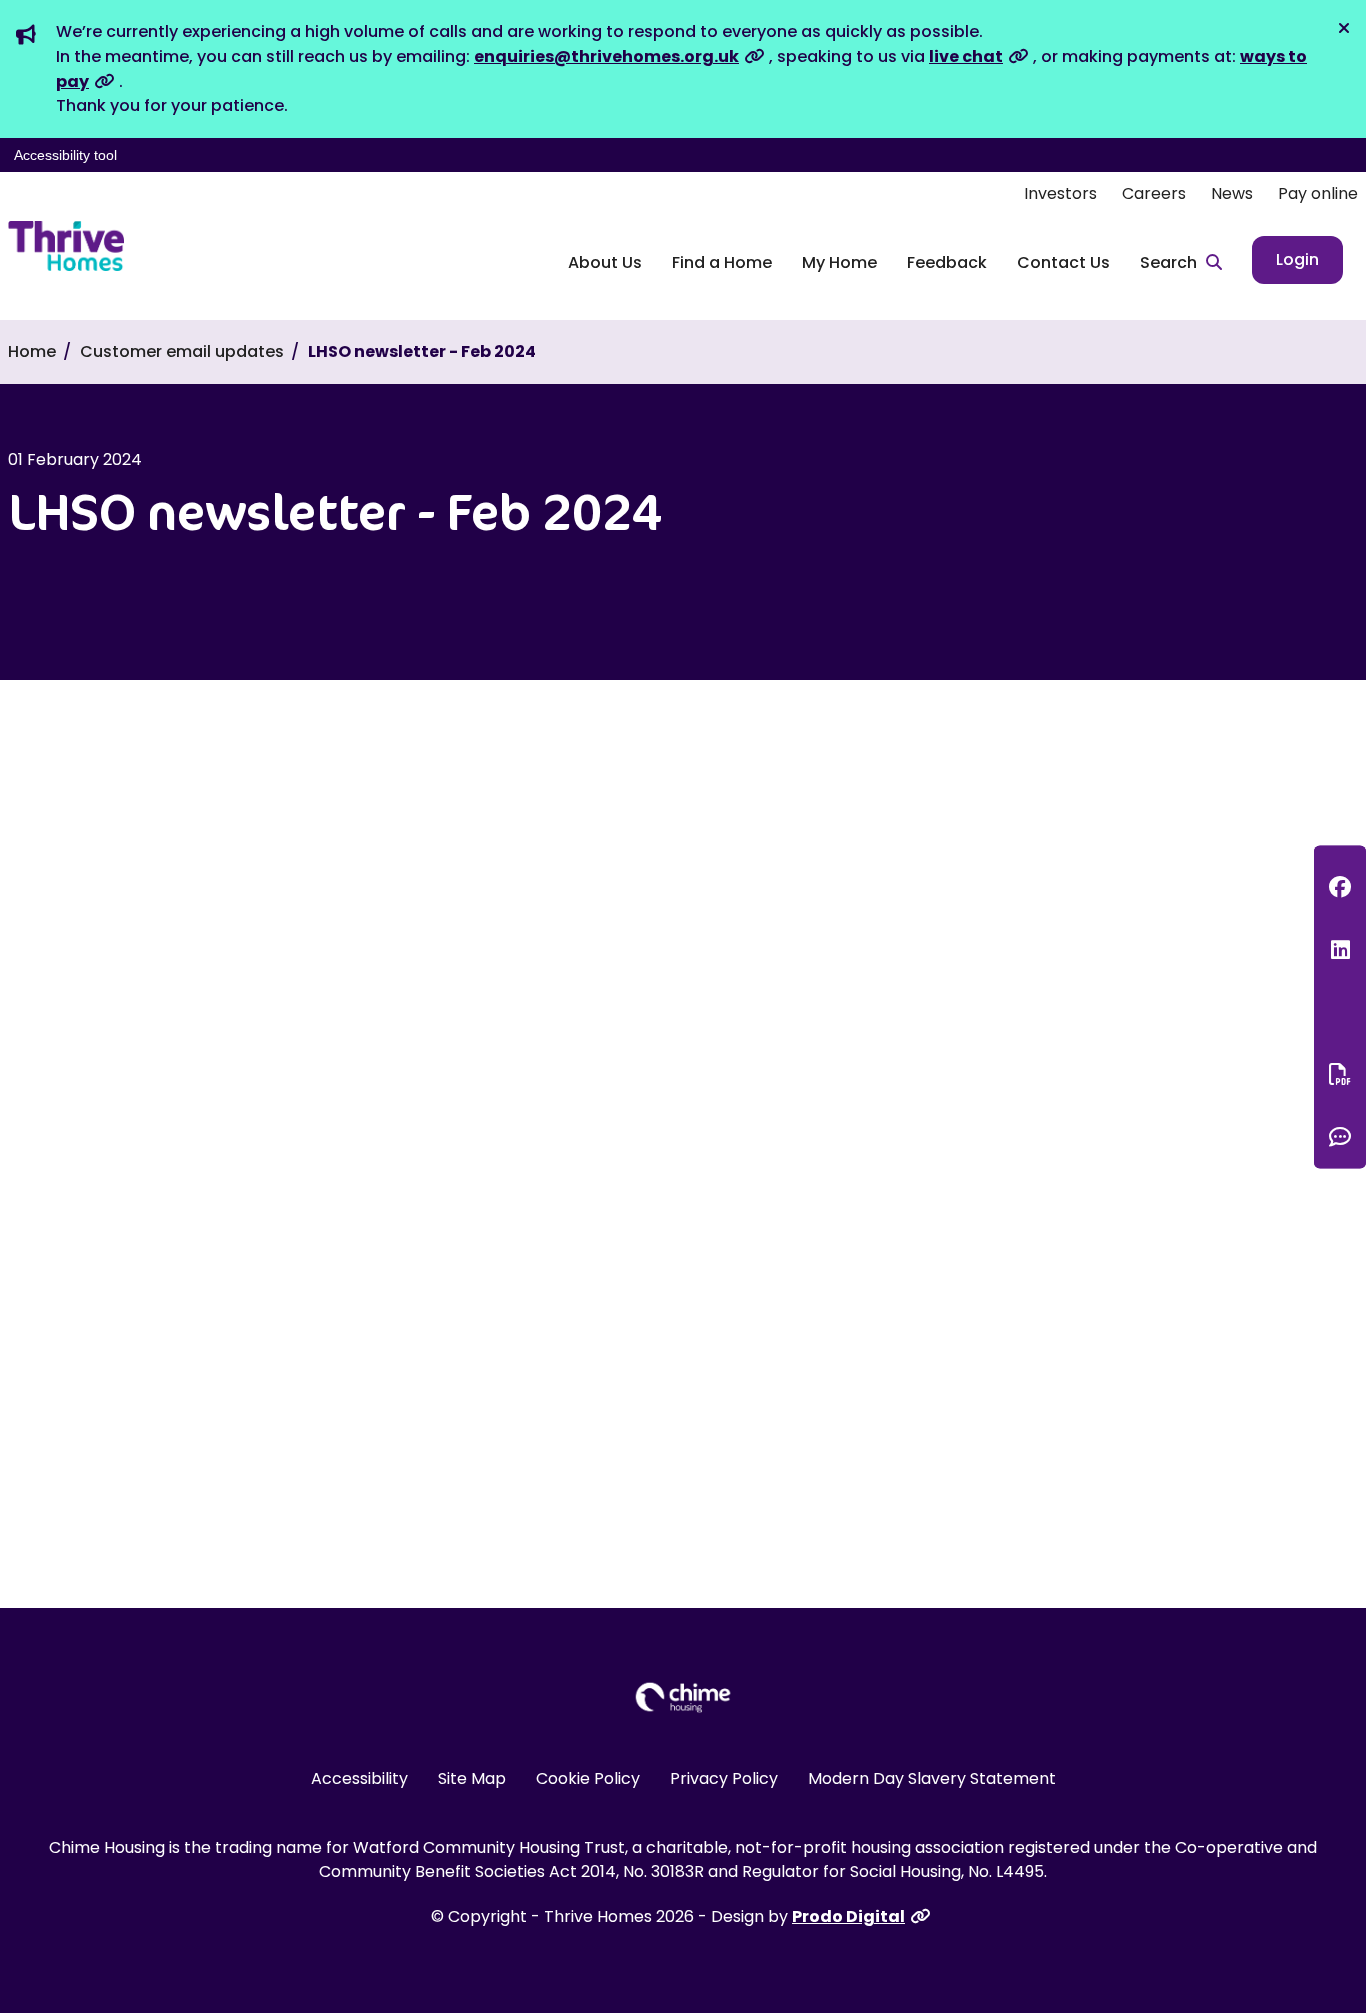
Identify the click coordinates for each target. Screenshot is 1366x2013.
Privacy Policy (724, 1778)
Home (32, 351)
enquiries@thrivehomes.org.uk (606, 56)
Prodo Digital (848, 1916)
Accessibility (359, 1778)
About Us (605, 262)
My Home (839, 262)
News (1232, 193)
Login (1297, 259)
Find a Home (722, 262)
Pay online (1318, 193)
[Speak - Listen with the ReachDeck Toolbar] (1340, 1011)
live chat (966, 56)
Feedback (947, 262)
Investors (1060, 193)
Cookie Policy (588, 1778)
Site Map (472, 1778)
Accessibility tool (65, 155)
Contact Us (1063, 262)
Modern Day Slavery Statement (932, 1778)
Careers (1154, 193)
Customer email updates (182, 351)
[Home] (66, 246)
